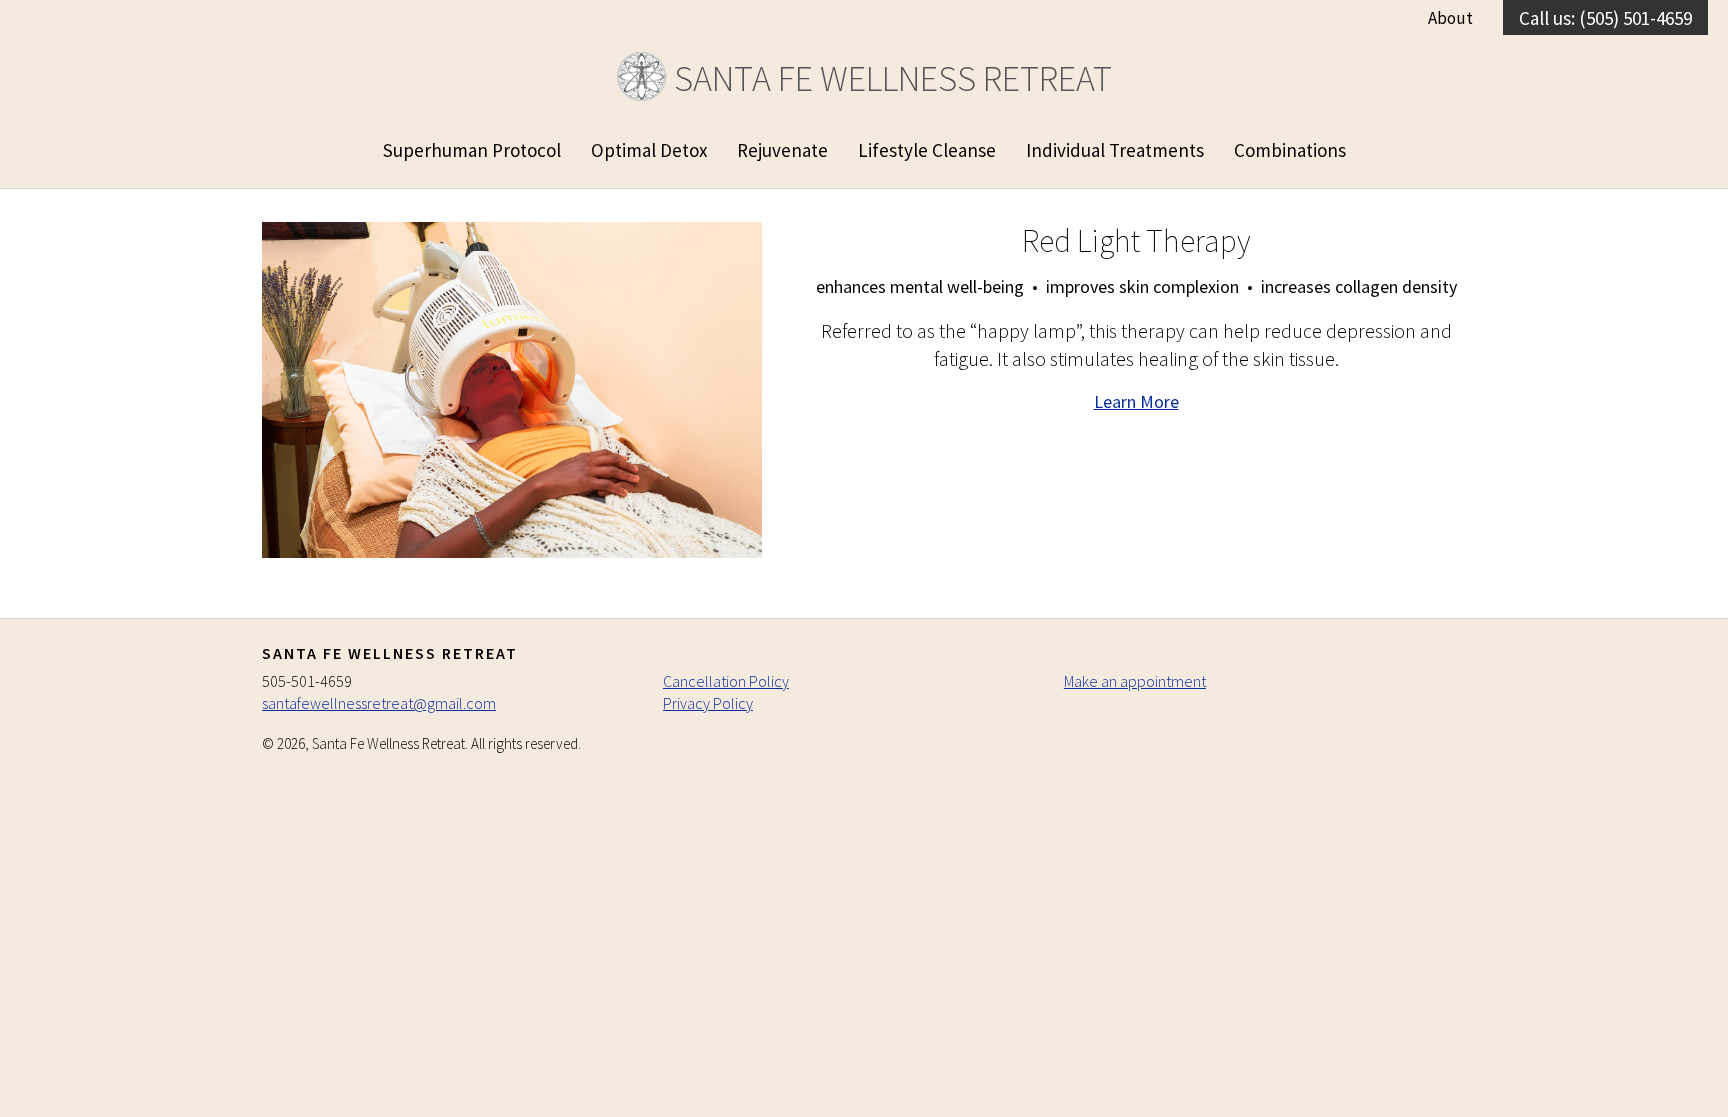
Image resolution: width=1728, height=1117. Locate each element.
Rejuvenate (782, 150)
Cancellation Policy (726, 681)
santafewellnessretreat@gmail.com (379, 703)
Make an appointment (1135, 681)
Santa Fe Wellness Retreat (889, 78)
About (1450, 18)
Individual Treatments (1115, 150)
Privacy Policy (708, 703)
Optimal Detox (649, 150)
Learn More (1136, 401)
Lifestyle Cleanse (927, 150)
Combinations (1290, 150)
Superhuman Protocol (472, 150)
